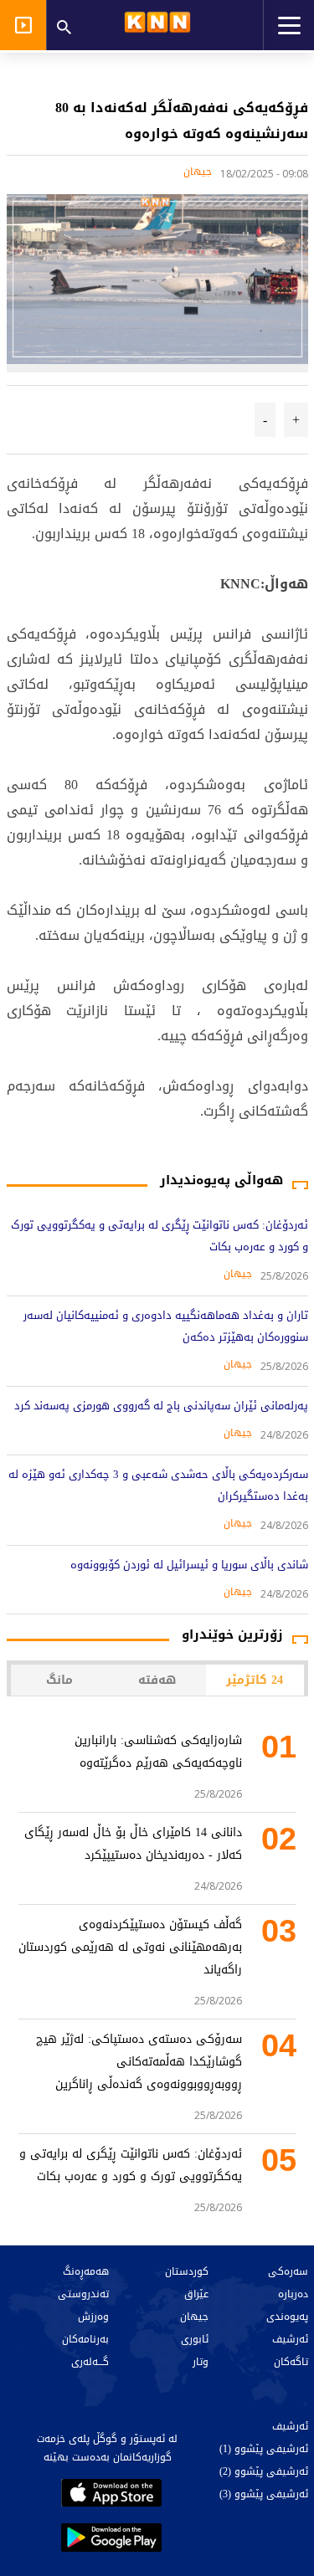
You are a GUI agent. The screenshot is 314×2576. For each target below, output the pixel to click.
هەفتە (157, 1680)
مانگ (59, 1680)
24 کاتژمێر (255, 1680)
